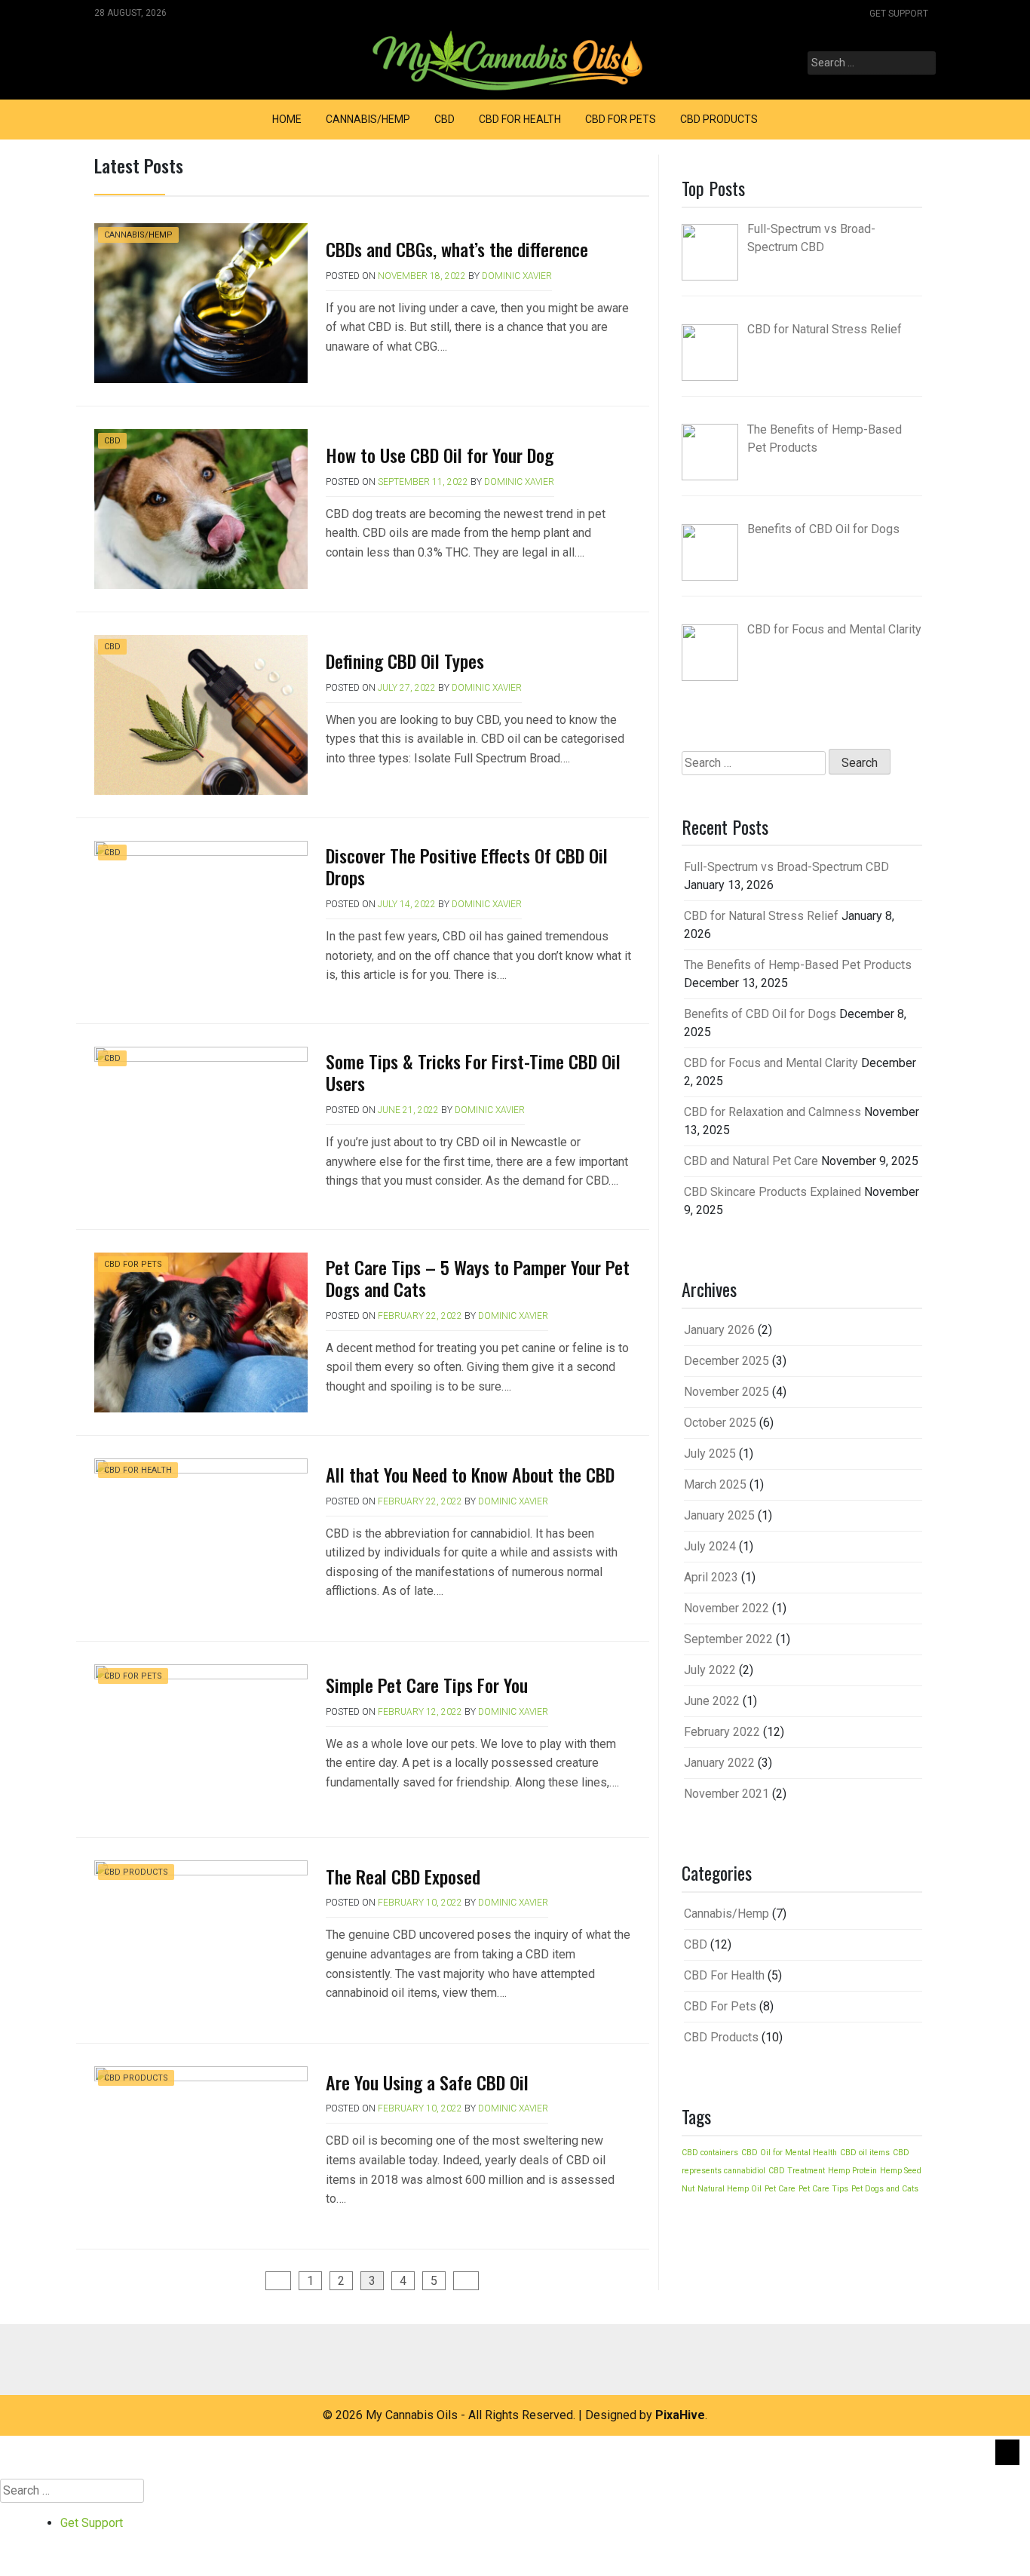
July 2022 (710, 1670)
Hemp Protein (852, 2171)
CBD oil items (865, 2153)
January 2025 (719, 1515)
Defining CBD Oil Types (405, 661)
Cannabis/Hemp (368, 119)
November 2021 (727, 1794)
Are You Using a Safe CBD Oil (427, 2082)
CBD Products (719, 119)
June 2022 (712, 1701)
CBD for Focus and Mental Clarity (771, 1063)
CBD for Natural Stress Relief (761, 916)
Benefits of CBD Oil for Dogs (760, 1014)
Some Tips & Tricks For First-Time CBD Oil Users (473, 1072)
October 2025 (720, 1423)
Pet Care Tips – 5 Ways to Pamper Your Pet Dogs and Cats (478, 1278)
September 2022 (728, 1639)
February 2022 (722, 1732)
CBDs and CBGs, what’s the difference (459, 249)
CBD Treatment (797, 2171)
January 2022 (719, 1763)
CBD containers (710, 2153)
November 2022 (727, 1608)
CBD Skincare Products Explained (772, 1192)
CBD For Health (520, 119)
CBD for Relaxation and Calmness (772, 1112)
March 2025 (715, 1484)
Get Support (899, 14)
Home (287, 119)
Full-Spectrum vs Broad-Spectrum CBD (786, 867)
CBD (444, 119)
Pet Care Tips (823, 2189)
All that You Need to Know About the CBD (470, 1474)
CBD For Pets (621, 119)
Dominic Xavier (517, 276)
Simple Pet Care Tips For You (427, 1685)
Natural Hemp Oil (730, 2189)
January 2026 (719, 1330)
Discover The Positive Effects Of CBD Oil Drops (467, 866)
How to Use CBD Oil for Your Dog (440, 455)
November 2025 (727, 1392)
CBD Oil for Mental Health (789, 2153)
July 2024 (710, 1546)
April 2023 (711, 1577)
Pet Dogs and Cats (885, 2189)
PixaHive (680, 2415)
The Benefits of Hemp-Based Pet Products (798, 965)
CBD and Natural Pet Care (751, 1161)
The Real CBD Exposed (403, 1876)
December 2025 (727, 1361)
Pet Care (780, 2189)
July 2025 (710, 1454)
